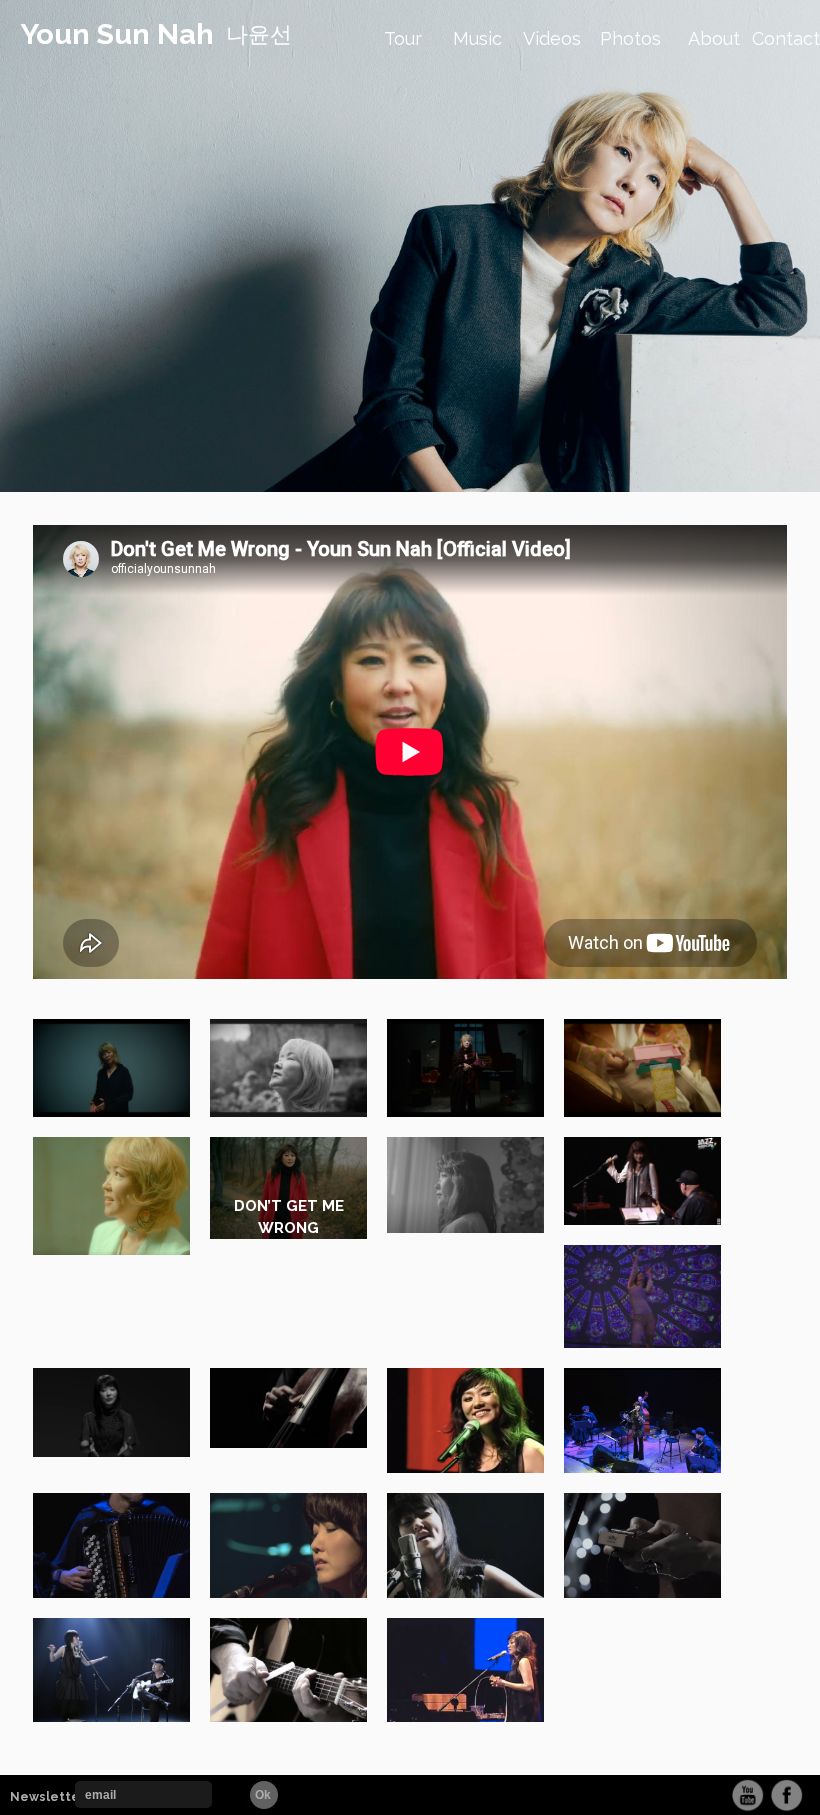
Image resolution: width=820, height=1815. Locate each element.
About (714, 38)
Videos (552, 38)
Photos (630, 38)
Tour (403, 38)
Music (477, 38)
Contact (786, 38)
